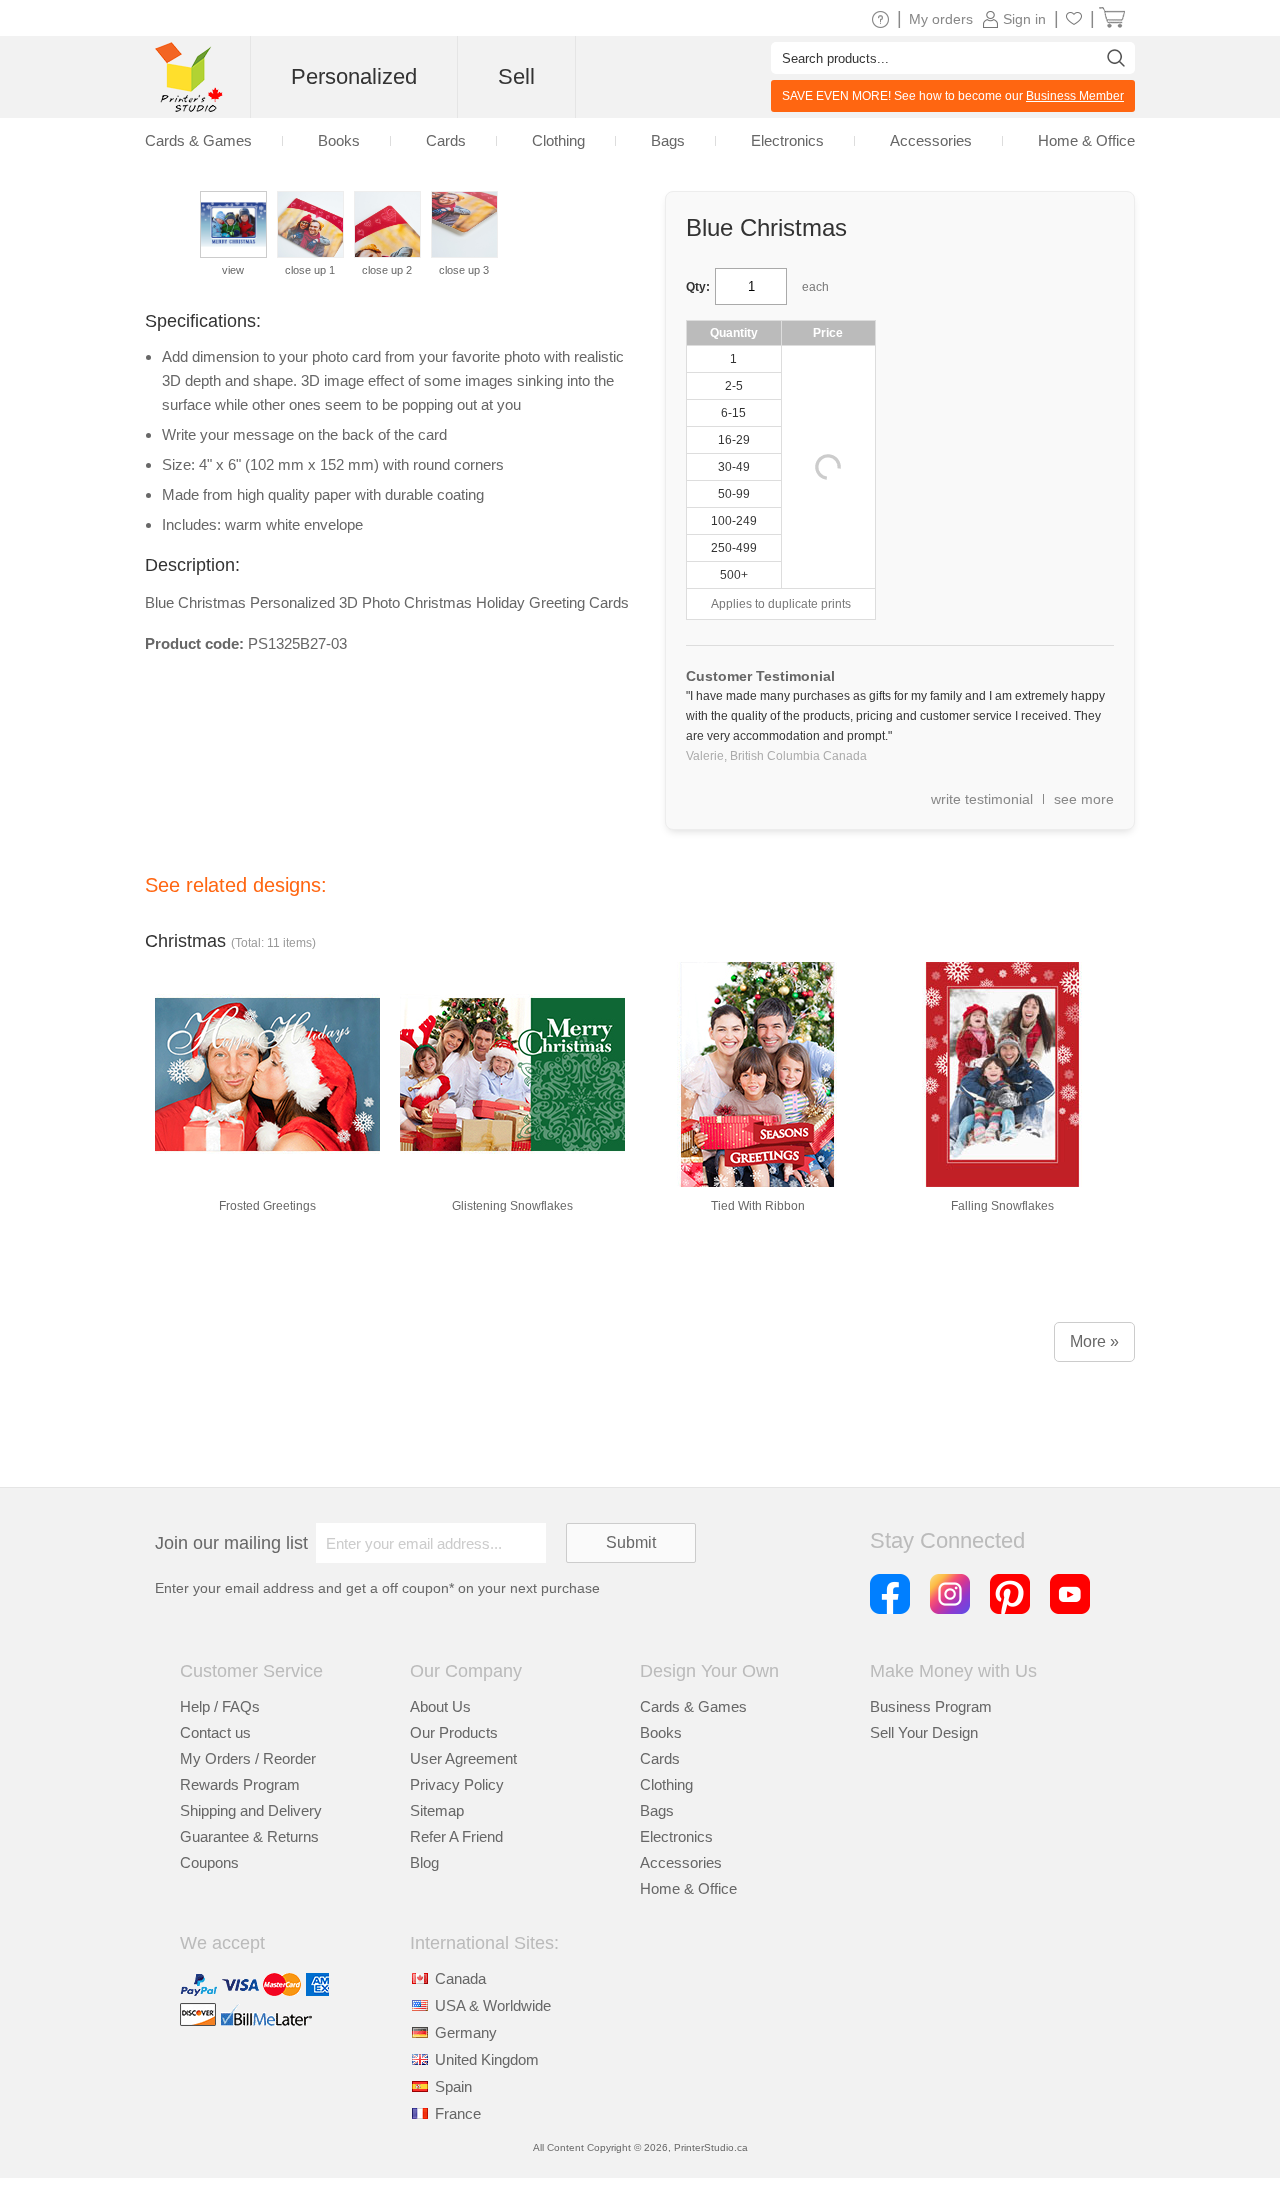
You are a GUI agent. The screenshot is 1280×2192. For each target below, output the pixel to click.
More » (1094, 1341)
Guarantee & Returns (249, 1836)
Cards (660, 1758)
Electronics (676, 1836)
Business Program (931, 1706)
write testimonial (982, 799)
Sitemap (437, 1810)
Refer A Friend (456, 1836)
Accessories (681, 1862)
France (458, 2113)
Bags (657, 1810)
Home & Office (688, 1888)
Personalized (354, 76)
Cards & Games (693, 1706)
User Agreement (463, 1758)
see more (1084, 799)
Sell (516, 76)
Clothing (666, 1784)
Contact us (215, 1732)
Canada (460, 1978)
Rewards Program (240, 1784)
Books (661, 1732)
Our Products (454, 1732)
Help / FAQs (220, 1706)
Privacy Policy (457, 1784)
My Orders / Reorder (248, 1758)
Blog (424, 1862)
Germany (466, 2032)
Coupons (209, 1862)
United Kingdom (487, 2059)
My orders (941, 19)
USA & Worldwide (493, 2005)
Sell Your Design (924, 1732)
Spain (453, 2086)
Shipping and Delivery (251, 1810)
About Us (440, 1706)
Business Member (1075, 96)
